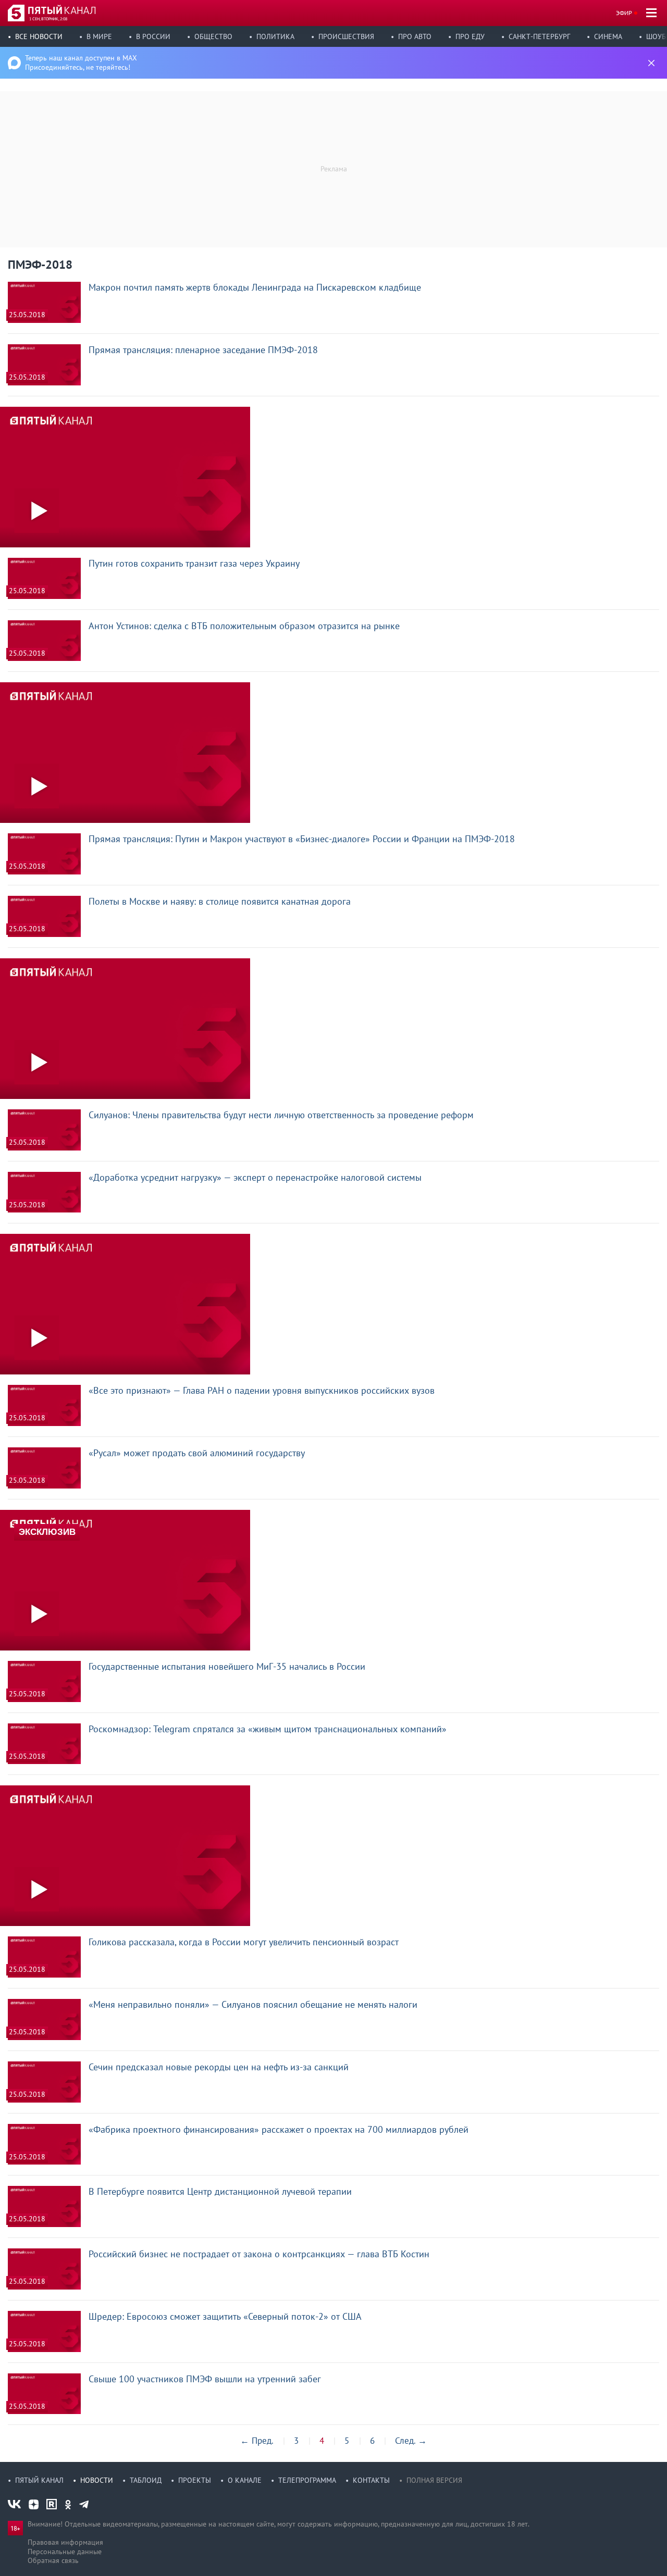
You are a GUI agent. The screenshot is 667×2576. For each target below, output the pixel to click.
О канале (245, 2480)
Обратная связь (53, 2560)
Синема (608, 36)
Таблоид (146, 2480)
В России (153, 36)
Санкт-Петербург (539, 36)
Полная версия (434, 2480)
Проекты (195, 2480)
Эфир (624, 13)
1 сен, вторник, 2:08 (48, 19)
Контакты (371, 2480)
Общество (213, 36)
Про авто (415, 36)
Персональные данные (65, 2552)
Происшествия (346, 36)
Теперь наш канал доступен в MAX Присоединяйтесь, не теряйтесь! (81, 62)
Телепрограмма (307, 2480)
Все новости (39, 36)
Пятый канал (39, 2480)
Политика (275, 36)
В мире (99, 36)
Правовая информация (65, 2542)
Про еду (470, 36)
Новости (97, 2480)
